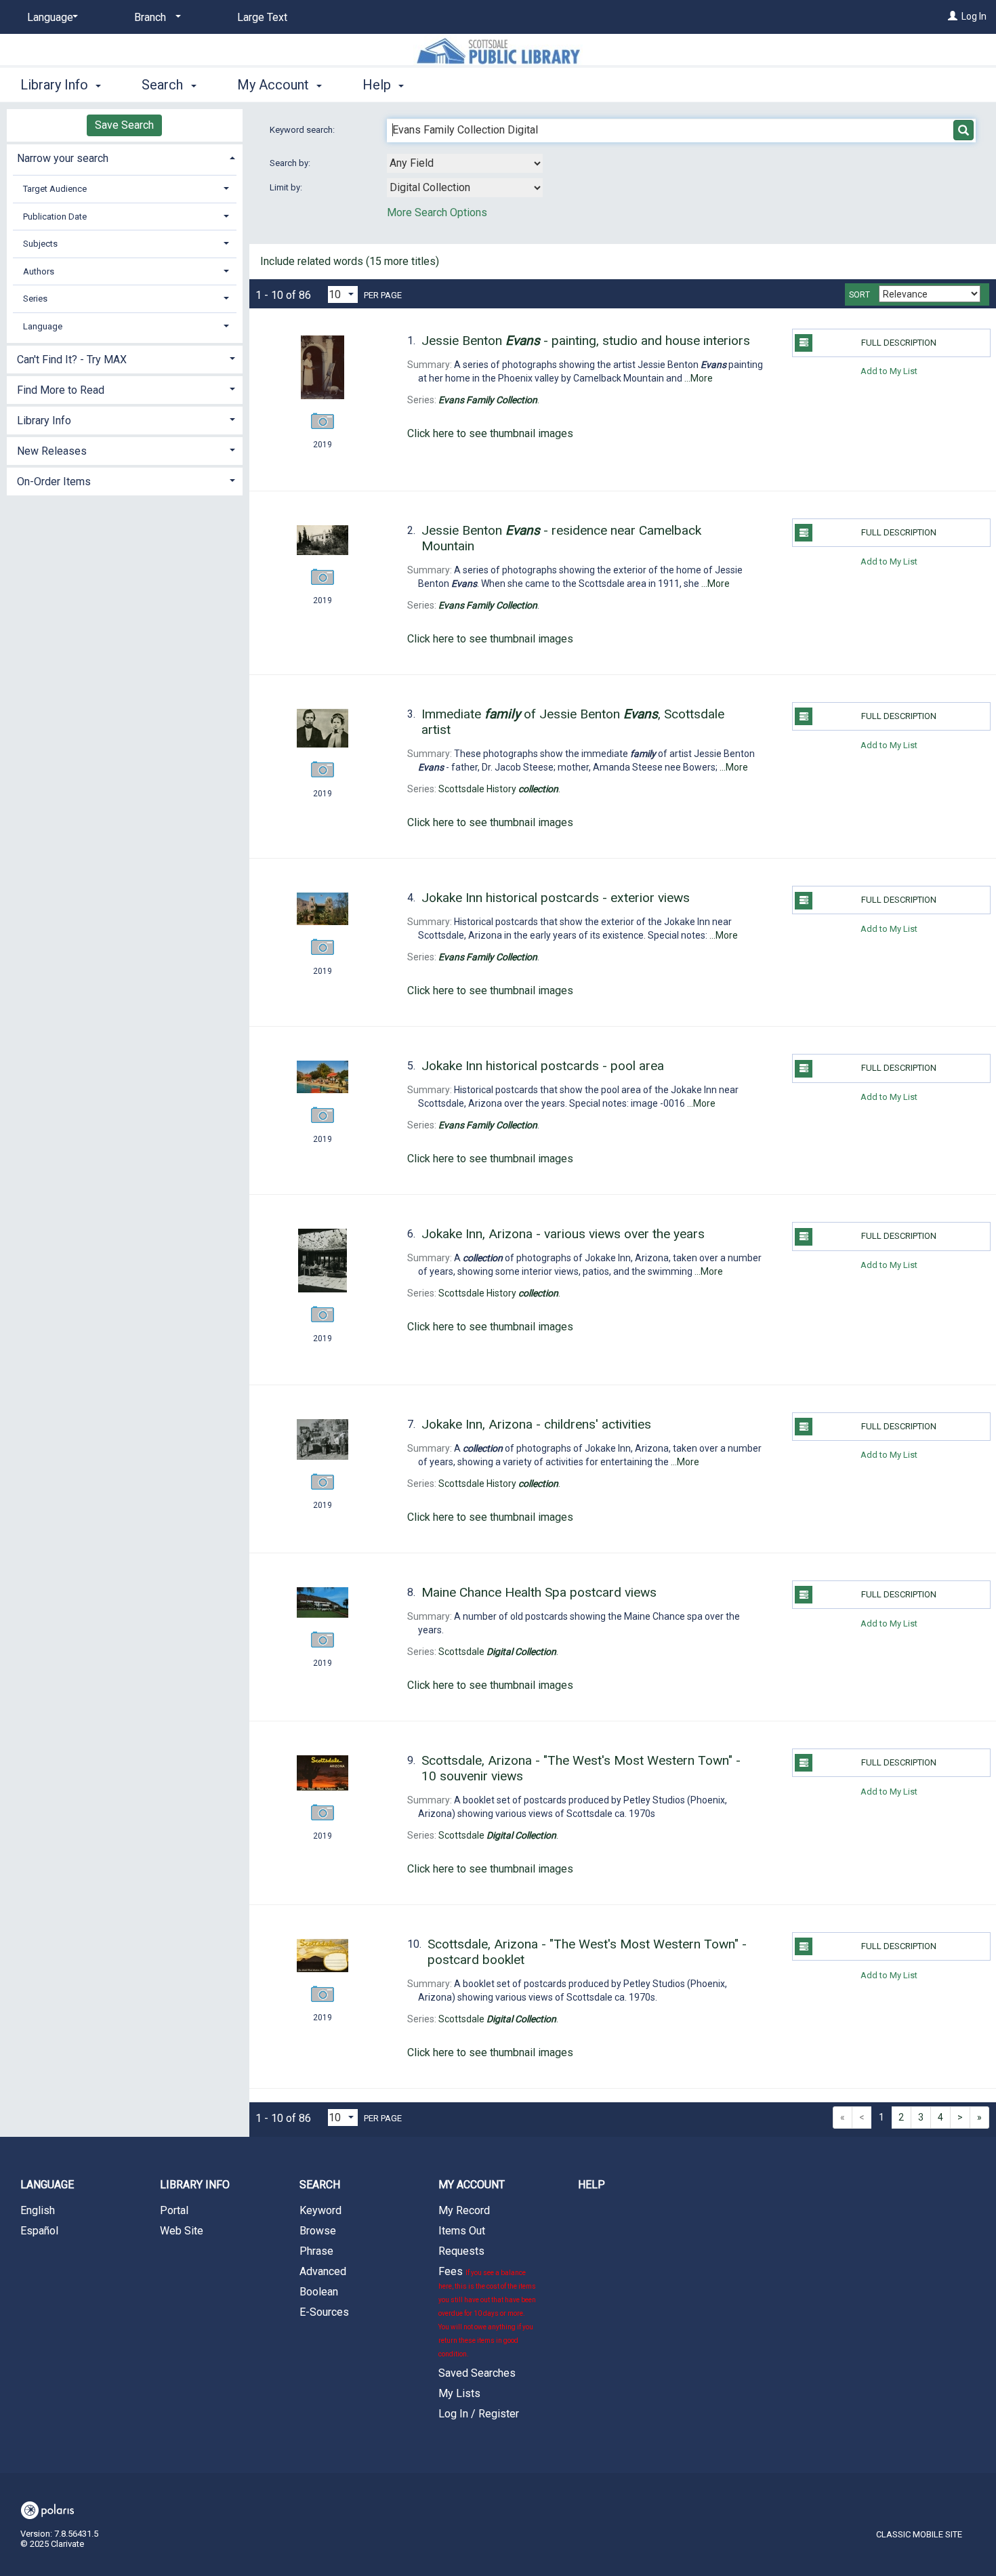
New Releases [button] (52, 451)
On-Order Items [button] (54, 482)
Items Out (462, 2231)
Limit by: (287, 187)
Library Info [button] (56, 85)
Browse (318, 2231)
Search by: (291, 163)
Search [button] (164, 85)
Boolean (319, 2292)
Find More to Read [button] (61, 390)
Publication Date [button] (55, 217)
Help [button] (378, 85)
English (38, 2210)
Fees (487, 2311)
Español (39, 2231)
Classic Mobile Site (919, 2534)
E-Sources (324, 2312)
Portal (174, 2210)
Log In (974, 16)
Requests (461, 2251)
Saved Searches (477, 2373)
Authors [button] (39, 271)
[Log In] (953, 16)
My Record (464, 2210)
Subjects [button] (40, 244)
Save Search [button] (124, 125)
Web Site (182, 2231)
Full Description (899, 343)
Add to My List (889, 371)
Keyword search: (303, 130)
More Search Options (437, 212)
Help (592, 2185)
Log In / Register (479, 2414)
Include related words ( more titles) (350, 261)
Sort (859, 295)
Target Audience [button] (55, 189)
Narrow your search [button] (63, 158)
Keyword (320, 2210)
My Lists (459, 2393)
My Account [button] (275, 85)
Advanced (323, 2271)
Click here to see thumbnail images (490, 433)
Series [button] (35, 299)
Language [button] (43, 326)
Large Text (262, 17)
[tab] (125, 157)
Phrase (316, 2251)
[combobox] (465, 163)
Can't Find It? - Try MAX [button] (72, 360)
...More (699, 378)
